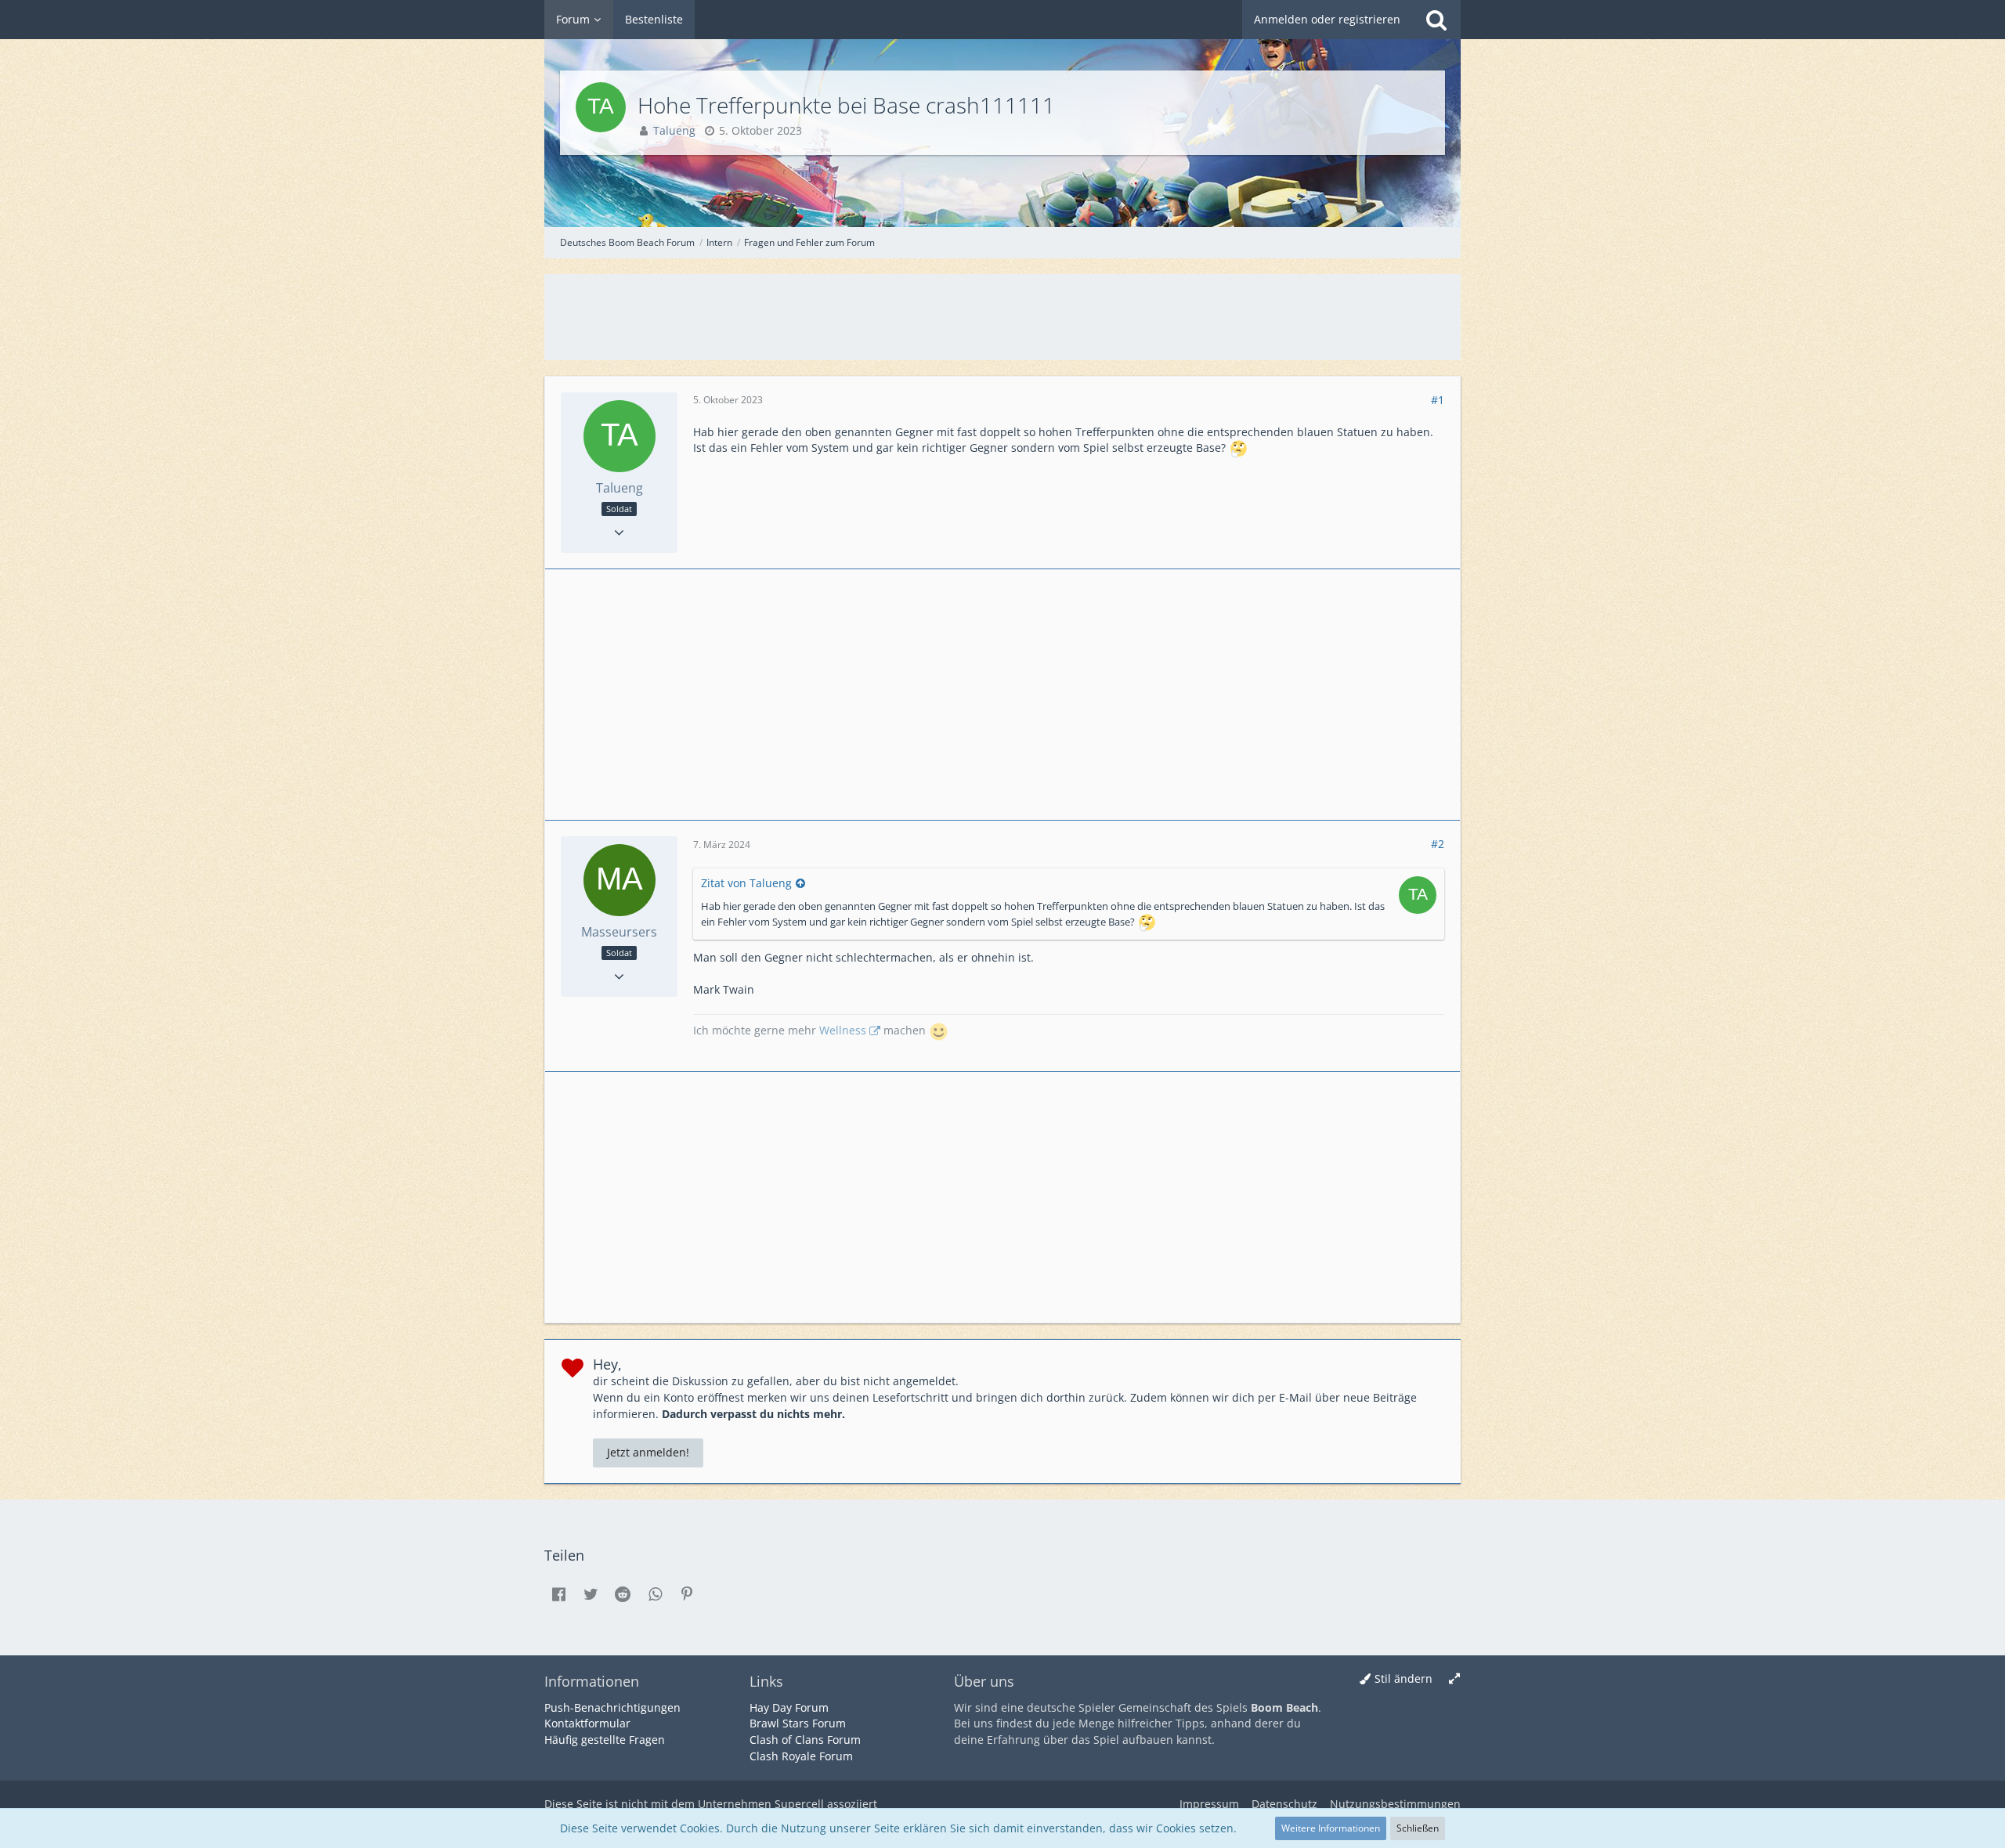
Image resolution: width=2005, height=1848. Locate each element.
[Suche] (1436, 20)
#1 (1438, 400)
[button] (558, 1594)
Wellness (843, 1030)
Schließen (1418, 1828)
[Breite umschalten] (1454, 1679)
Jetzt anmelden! (648, 1452)
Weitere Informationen (1331, 1828)
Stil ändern (1403, 1678)
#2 (1438, 844)
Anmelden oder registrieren (1327, 19)
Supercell (799, 1804)
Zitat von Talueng (746, 883)
